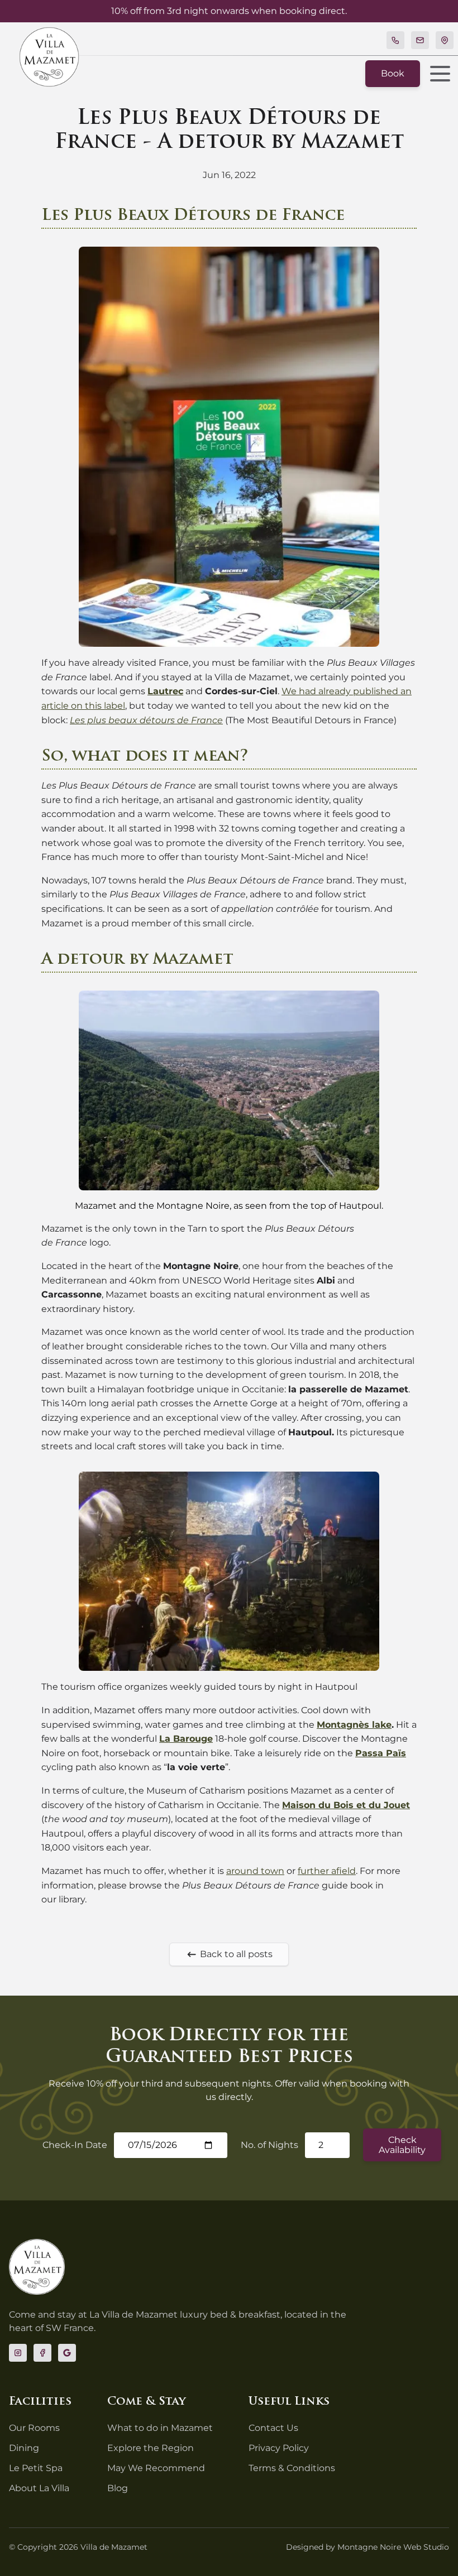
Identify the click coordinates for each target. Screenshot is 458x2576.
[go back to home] (37, 2267)
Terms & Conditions (292, 2468)
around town (255, 1871)
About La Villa (39, 2488)
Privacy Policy (279, 2448)
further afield (327, 1871)
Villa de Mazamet (114, 2547)
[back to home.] (49, 57)
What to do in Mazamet (160, 2428)
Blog (118, 2488)
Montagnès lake (354, 1725)
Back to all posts (236, 1954)
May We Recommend (156, 2468)
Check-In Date (75, 2145)
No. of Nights (269, 2145)
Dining (24, 2448)
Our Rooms (34, 2428)
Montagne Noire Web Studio (393, 2547)
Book (393, 73)
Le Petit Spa (36, 2468)
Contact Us (273, 2428)
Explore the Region (151, 2448)
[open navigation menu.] (437, 74)
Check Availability (402, 2145)
